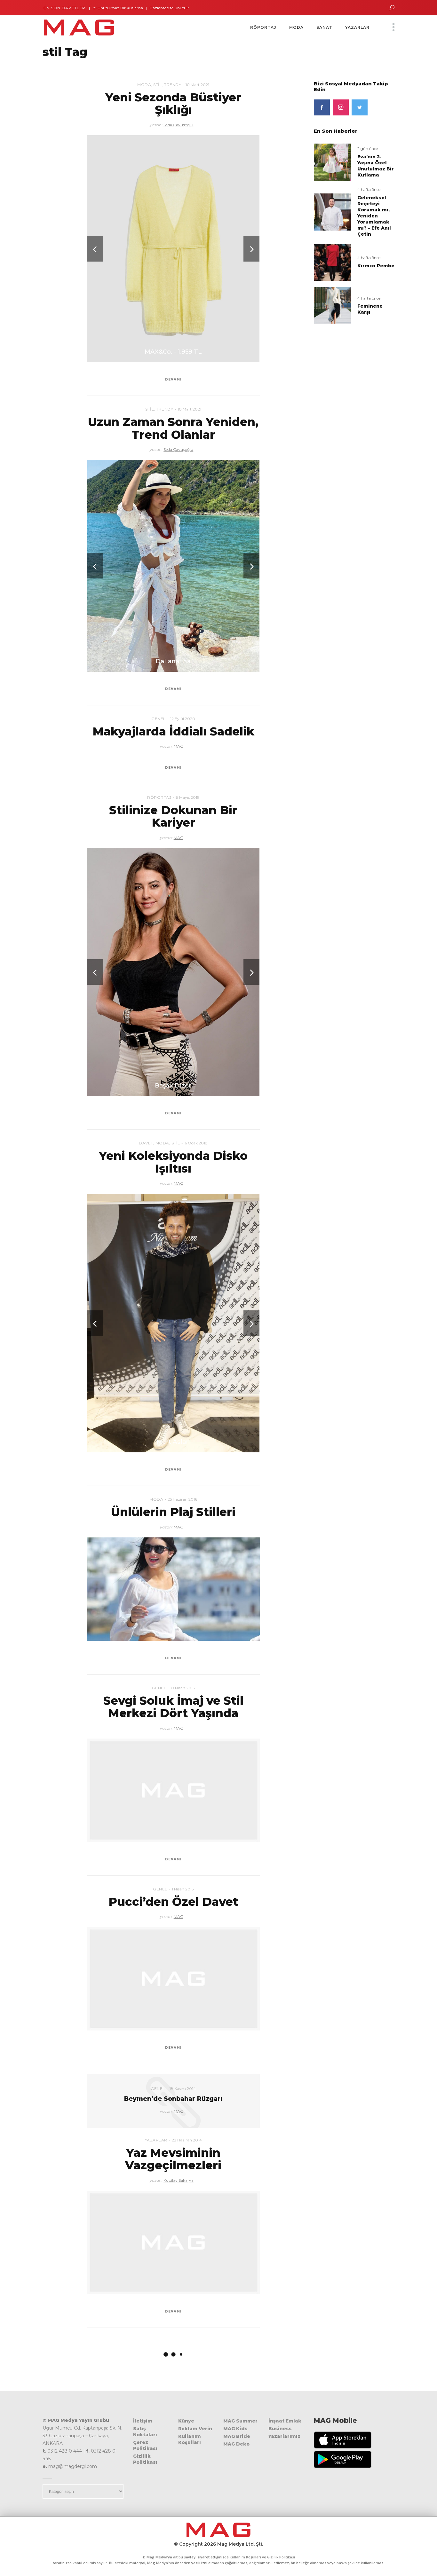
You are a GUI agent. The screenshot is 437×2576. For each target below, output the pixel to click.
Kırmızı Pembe (376, 266)
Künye (186, 2421)
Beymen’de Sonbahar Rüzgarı (173, 2099)
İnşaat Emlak (285, 2421)
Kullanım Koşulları (190, 2439)
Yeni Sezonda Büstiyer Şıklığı (173, 104)
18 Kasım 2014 (183, 2089)
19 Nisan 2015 (183, 1688)
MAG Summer (240, 2421)
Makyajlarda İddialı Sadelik (173, 731)
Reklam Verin (195, 2429)
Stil (158, 85)
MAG (179, 746)
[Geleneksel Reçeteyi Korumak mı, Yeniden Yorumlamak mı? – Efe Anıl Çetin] (332, 212)
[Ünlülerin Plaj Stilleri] (173, 1589)
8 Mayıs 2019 (187, 797)
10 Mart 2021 (197, 85)
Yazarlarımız (284, 2436)
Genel (159, 719)
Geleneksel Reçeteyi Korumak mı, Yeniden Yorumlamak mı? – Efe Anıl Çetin (374, 216)
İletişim (143, 2421)
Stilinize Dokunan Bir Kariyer (173, 816)
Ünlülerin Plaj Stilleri (173, 1512)
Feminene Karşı (370, 309)
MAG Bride (237, 2436)
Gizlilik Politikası (145, 2459)
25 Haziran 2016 (182, 1499)
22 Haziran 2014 (187, 2140)
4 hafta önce (369, 189)
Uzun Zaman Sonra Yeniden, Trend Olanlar (173, 428)
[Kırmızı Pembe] (332, 262)
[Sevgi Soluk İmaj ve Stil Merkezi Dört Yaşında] (173, 1790)
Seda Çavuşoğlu (178, 125)
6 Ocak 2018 (196, 1143)
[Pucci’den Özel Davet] (173, 1979)
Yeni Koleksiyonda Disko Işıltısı (173, 1162)
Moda (144, 85)
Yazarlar (156, 2140)
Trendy (173, 85)
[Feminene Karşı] (332, 305)
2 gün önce (368, 149)
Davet (146, 1143)
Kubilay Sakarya (179, 2180)
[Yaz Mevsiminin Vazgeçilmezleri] (173, 2242)
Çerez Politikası (145, 2445)
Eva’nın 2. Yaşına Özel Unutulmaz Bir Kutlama (376, 166)
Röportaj (159, 797)
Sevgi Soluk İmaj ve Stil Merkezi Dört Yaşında (173, 1707)
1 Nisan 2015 (183, 1889)
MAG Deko (236, 2444)
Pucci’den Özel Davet (173, 1902)
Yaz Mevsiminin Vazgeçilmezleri (173, 2159)
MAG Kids (235, 2429)
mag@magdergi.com (73, 2466)
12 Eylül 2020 (183, 719)
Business (280, 2429)
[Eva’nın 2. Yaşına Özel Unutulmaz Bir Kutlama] (332, 162)
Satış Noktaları (145, 2432)
